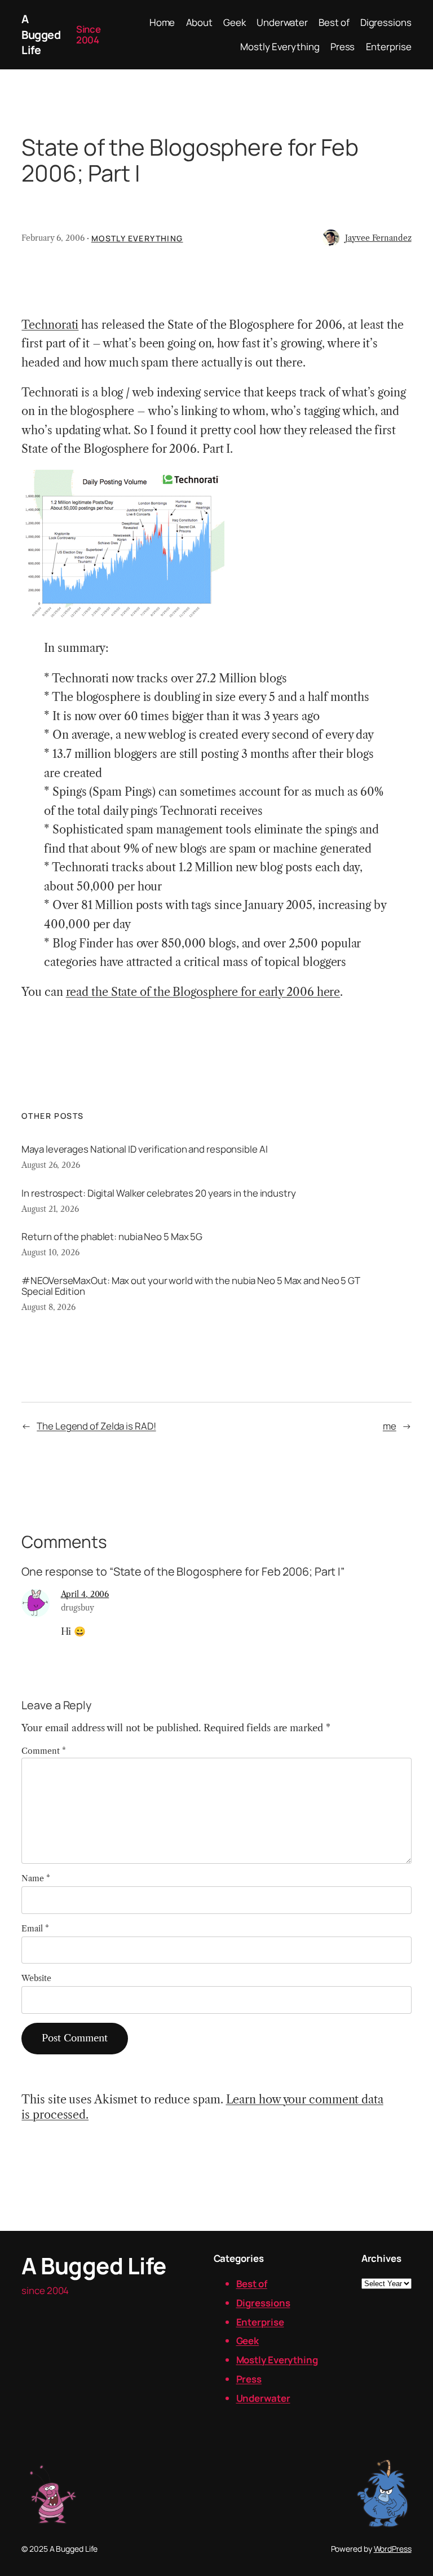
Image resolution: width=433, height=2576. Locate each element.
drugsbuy (78, 1608)
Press (249, 2379)
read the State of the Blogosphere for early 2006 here (203, 992)
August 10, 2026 (50, 1252)
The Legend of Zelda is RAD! (96, 1426)
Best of (252, 2284)
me (390, 1426)
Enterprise (260, 2322)
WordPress (393, 2549)
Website (36, 1978)
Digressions (263, 2303)
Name (36, 1878)
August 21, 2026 (50, 1209)
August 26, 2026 (51, 1165)
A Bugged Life (41, 34)
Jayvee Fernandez (378, 238)
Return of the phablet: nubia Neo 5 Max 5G (112, 1236)
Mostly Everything (137, 238)
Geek (248, 2341)
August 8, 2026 (48, 1307)
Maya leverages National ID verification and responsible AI (144, 1149)
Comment (43, 1751)
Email (35, 1929)
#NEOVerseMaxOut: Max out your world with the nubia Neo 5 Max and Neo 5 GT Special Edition (191, 1286)
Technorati (50, 325)
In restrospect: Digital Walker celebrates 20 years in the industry (158, 1193)
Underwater (263, 2398)
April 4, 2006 (85, 1594)
